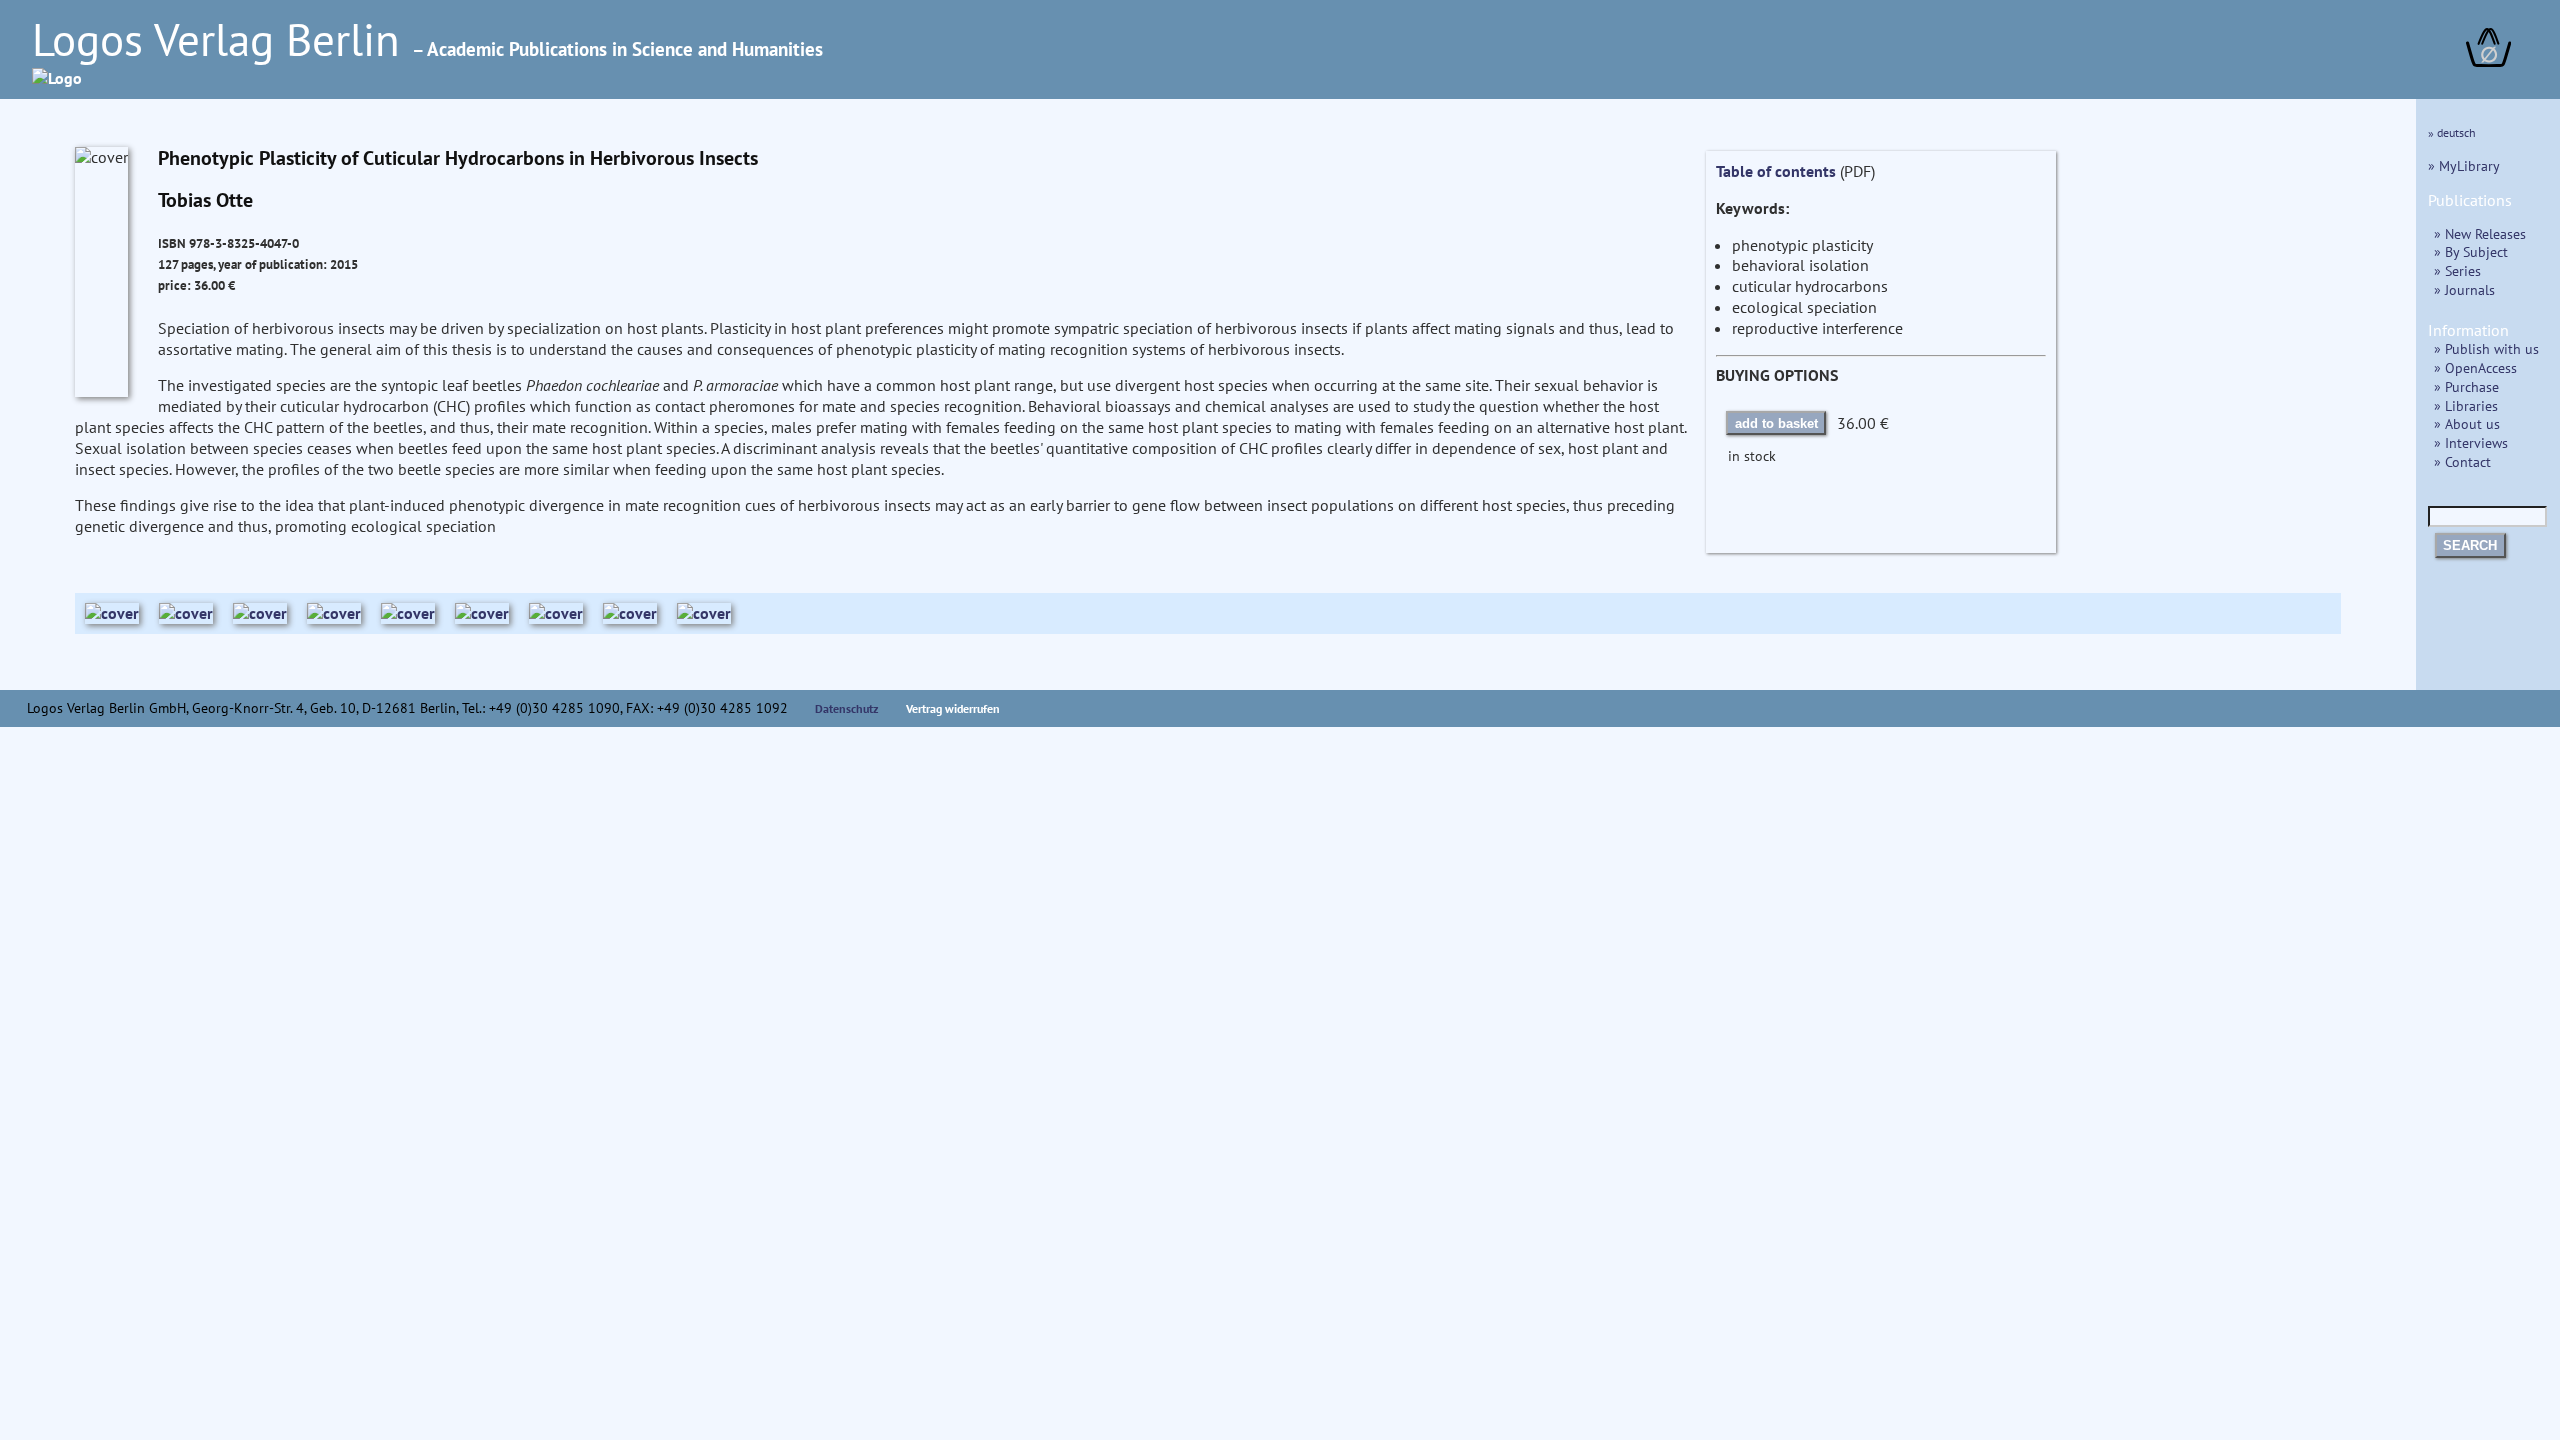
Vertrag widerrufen (953, 708)
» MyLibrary (2464, 165)
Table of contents (1776, 171)
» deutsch (2452, 132)
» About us (2467, 423)
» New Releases (2480, 233)
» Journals (2464, 289)
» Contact (2462, 461)
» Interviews (2471, 442)
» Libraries (2466, 405)
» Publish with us (2486, 348)
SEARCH (2470, 545)
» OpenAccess (2475, 367)
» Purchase (2466, 386)
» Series (2457, 270)
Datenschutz (847, 708)
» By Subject (2471, 251)
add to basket (1776, 423)
